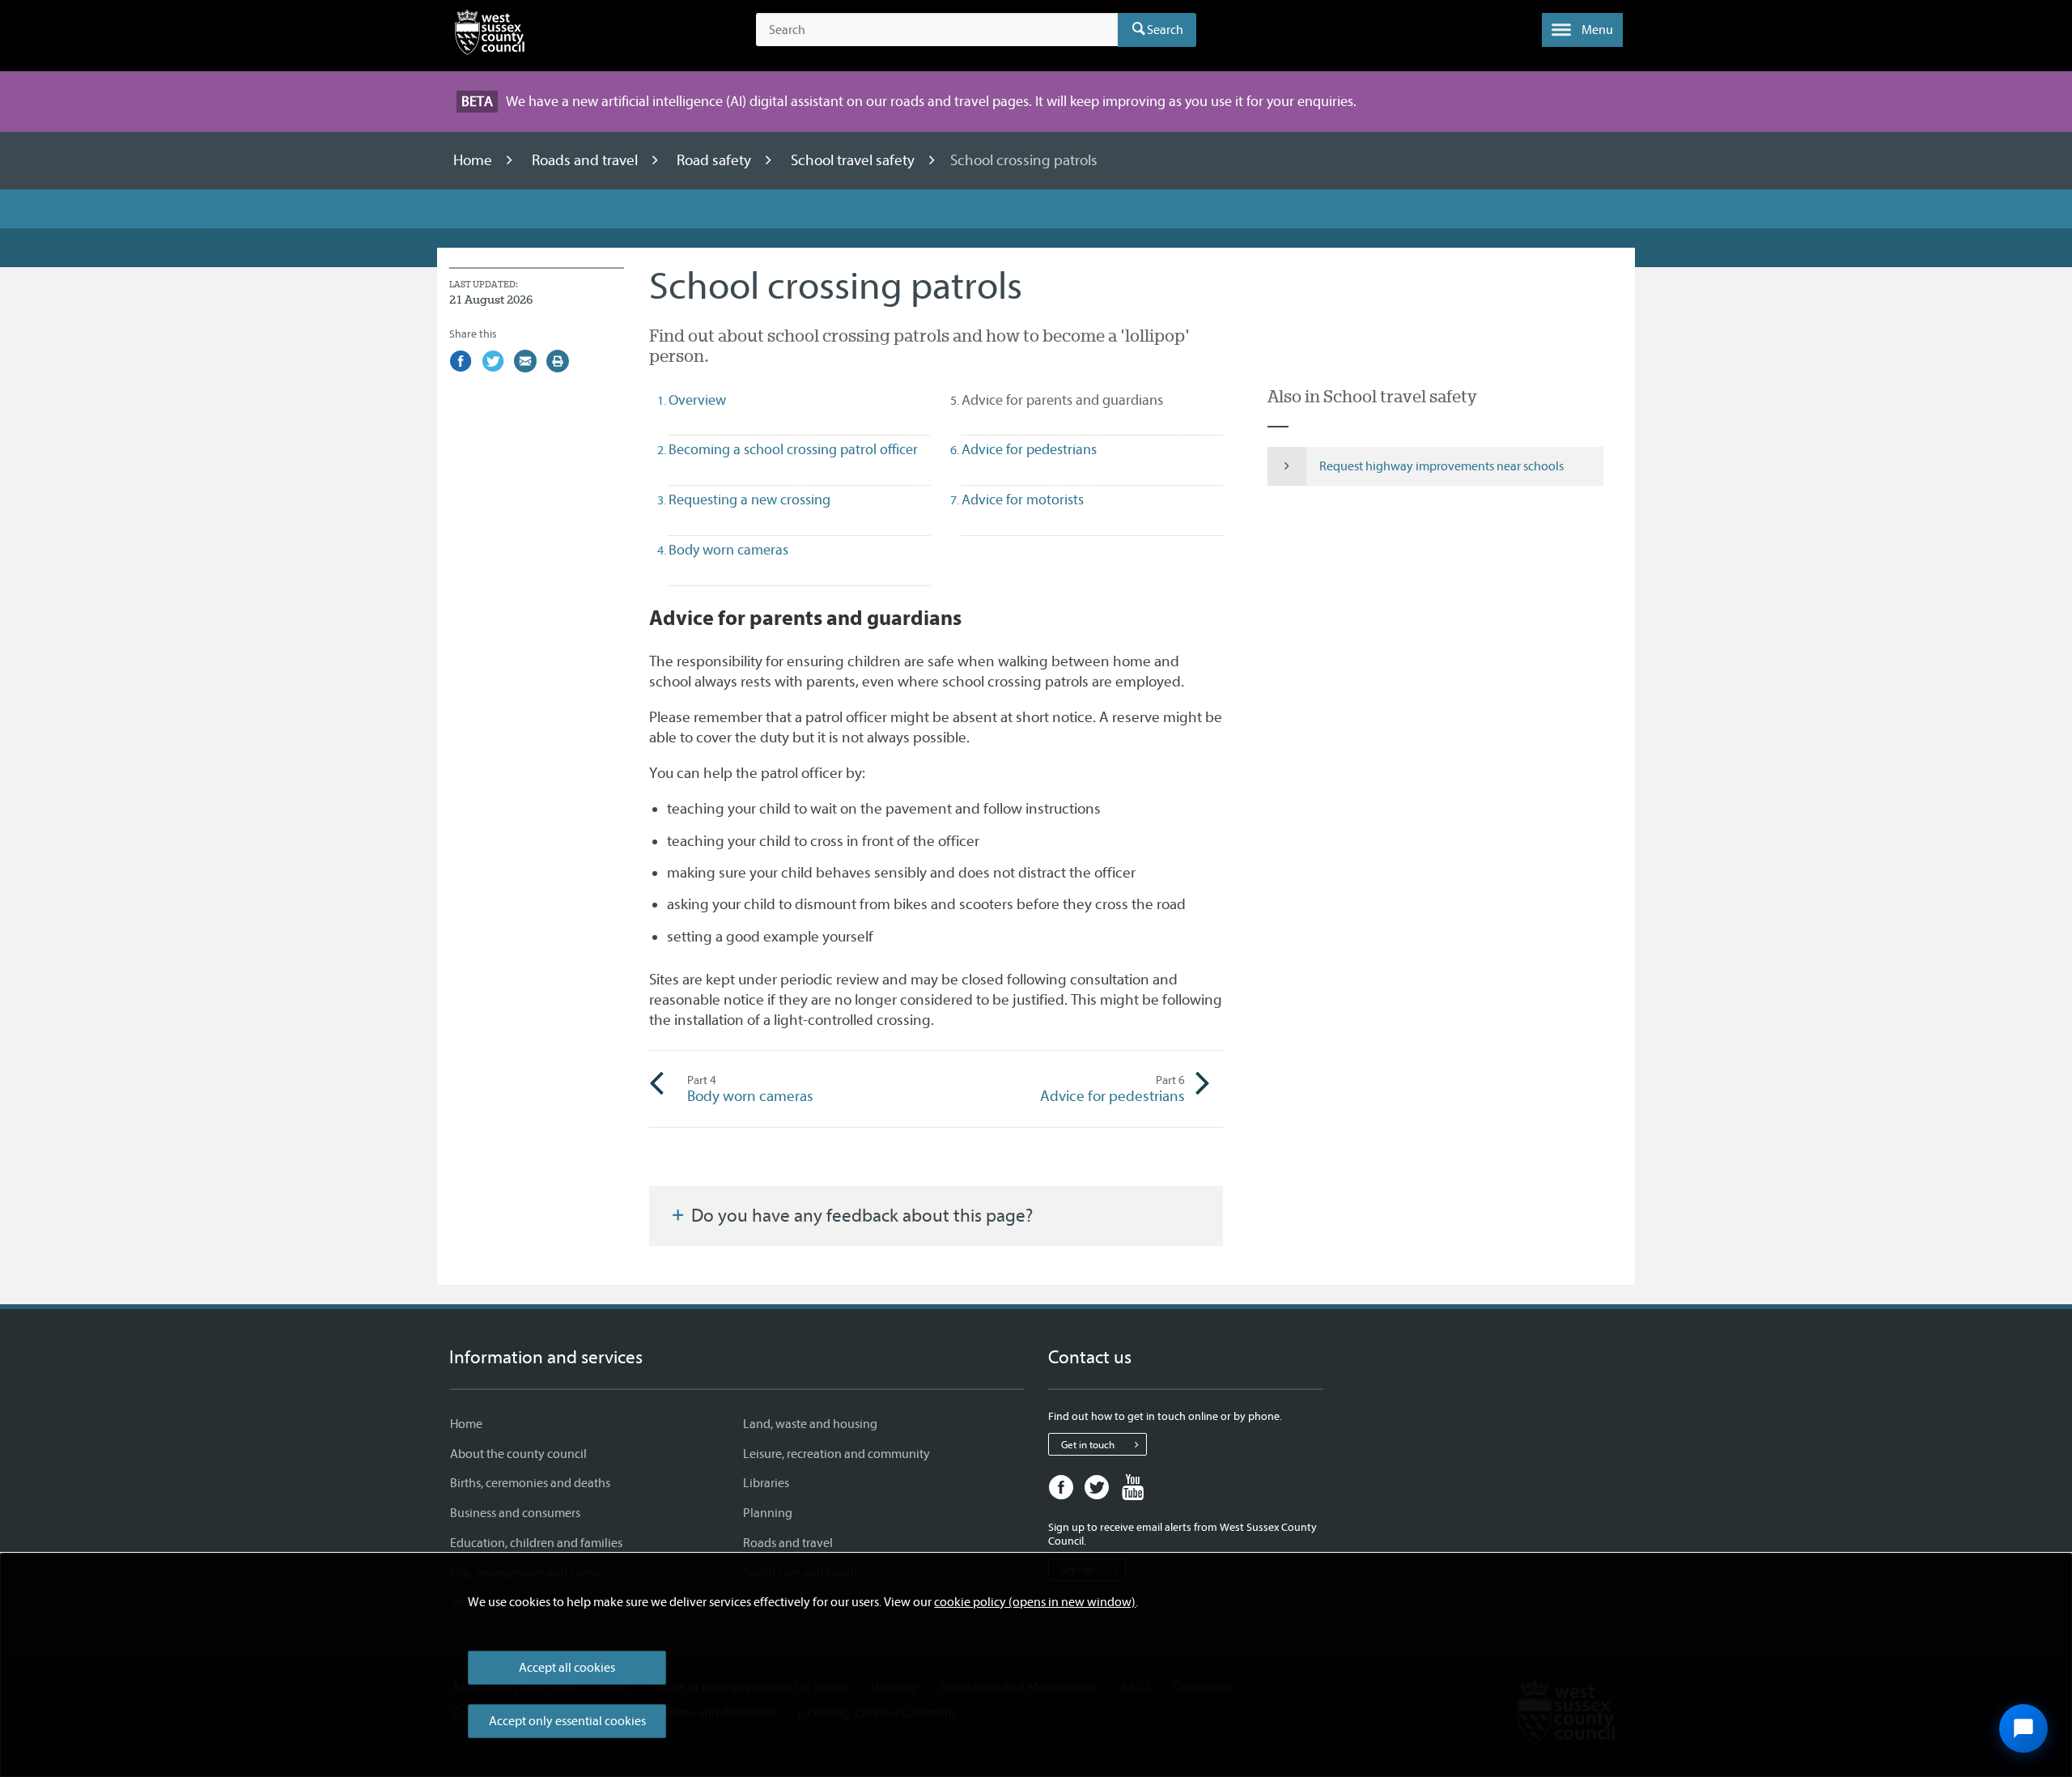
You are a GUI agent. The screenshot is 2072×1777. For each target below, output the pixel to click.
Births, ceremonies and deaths (530, 1483)
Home (474, 160)
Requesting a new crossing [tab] (749, 500)
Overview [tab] (697, 400)
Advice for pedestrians (1112, 1089)
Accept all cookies (567, 1668)
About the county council (518, 1454)
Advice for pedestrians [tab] (1029, 450)
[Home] (490, 36)
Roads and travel (586, 160)
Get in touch (1088, 1445)
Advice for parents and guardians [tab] (1091, 400)
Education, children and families (536, 1543)
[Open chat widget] (2023, 1728)
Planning (768, 1513)
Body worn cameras (750, 1089)
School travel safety (854, 160)
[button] (1582, 30)
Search (1165, 30)
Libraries (766, 1483)
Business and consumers (515, 1513)
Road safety (715, 160)
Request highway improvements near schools (1441, 466)
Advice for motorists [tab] (1023, 500)
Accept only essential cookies (567, 1721)
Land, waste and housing (810, 1424)
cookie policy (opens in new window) (1035, 1602)
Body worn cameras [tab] (728, 550)
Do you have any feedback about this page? (860, 1216)
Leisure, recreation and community (836, 1454)
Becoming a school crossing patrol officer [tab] (793, 450)
